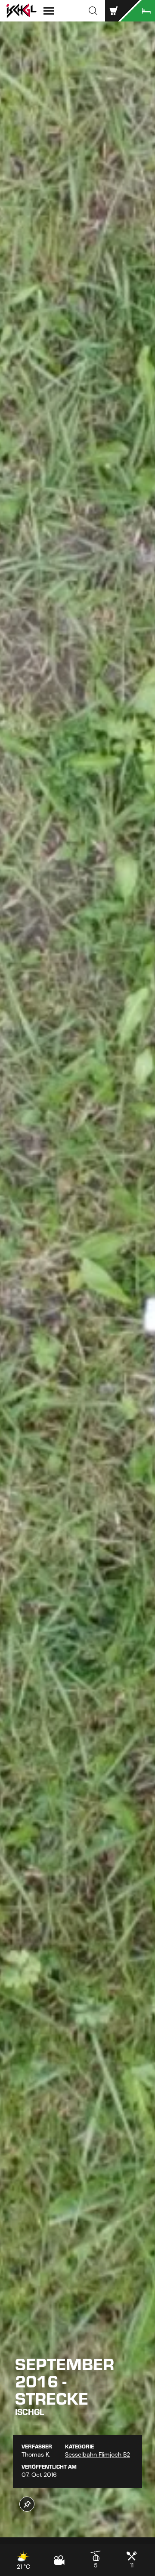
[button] (93, 11)
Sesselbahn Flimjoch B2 (98, 2454)
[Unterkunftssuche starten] (138, 11)
